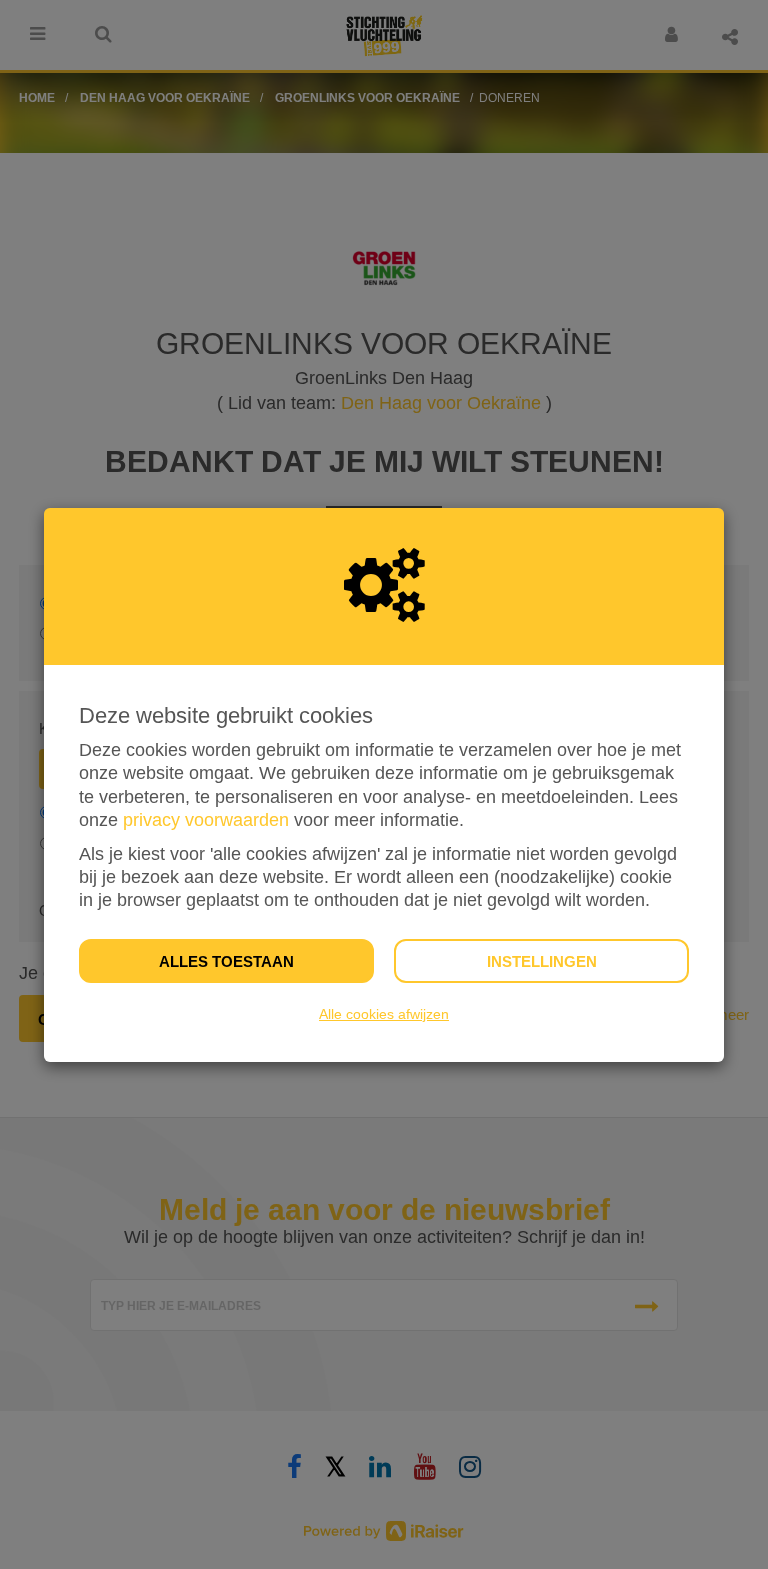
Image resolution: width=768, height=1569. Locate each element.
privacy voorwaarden (206, 820)
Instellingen (542, 961)
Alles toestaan (226, 961)
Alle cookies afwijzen (384, 1014)
